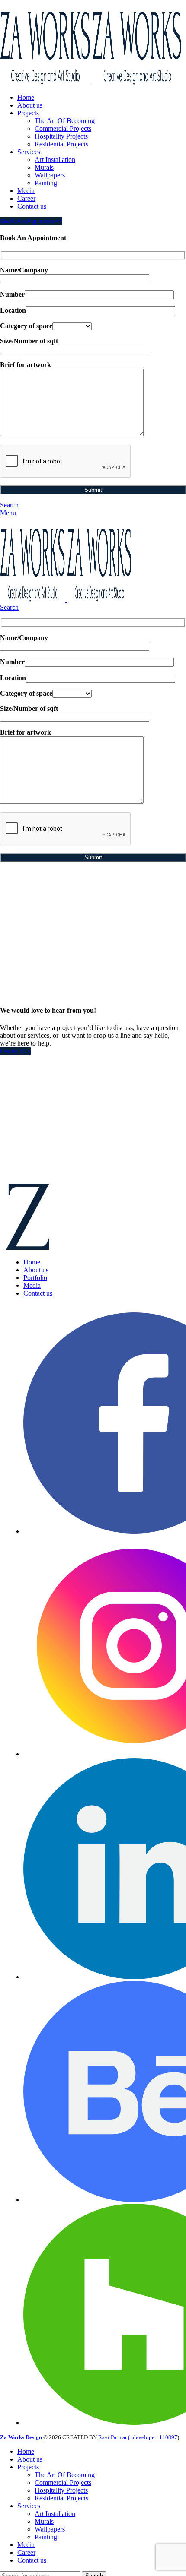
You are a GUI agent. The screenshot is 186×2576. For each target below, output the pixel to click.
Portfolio (35, 1278)
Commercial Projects (63, 128)
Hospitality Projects (61, 136)
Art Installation (55, 160)
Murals (44, 167)
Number (12, 294)
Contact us (38, 1293)
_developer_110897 (154, 2437)
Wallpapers (50, 175)
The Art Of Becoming (65, 121)
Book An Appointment (31, 221)
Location (13, 310)
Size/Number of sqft (29, 341)
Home (32, 1262)
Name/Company (24, 270)
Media (32, 1285)
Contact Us (15, 1051)
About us (36, 1270)
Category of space (26, 326)
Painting (46, 183)
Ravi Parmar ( (114, 2437)
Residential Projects (61, 144)
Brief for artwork (26, 365)
